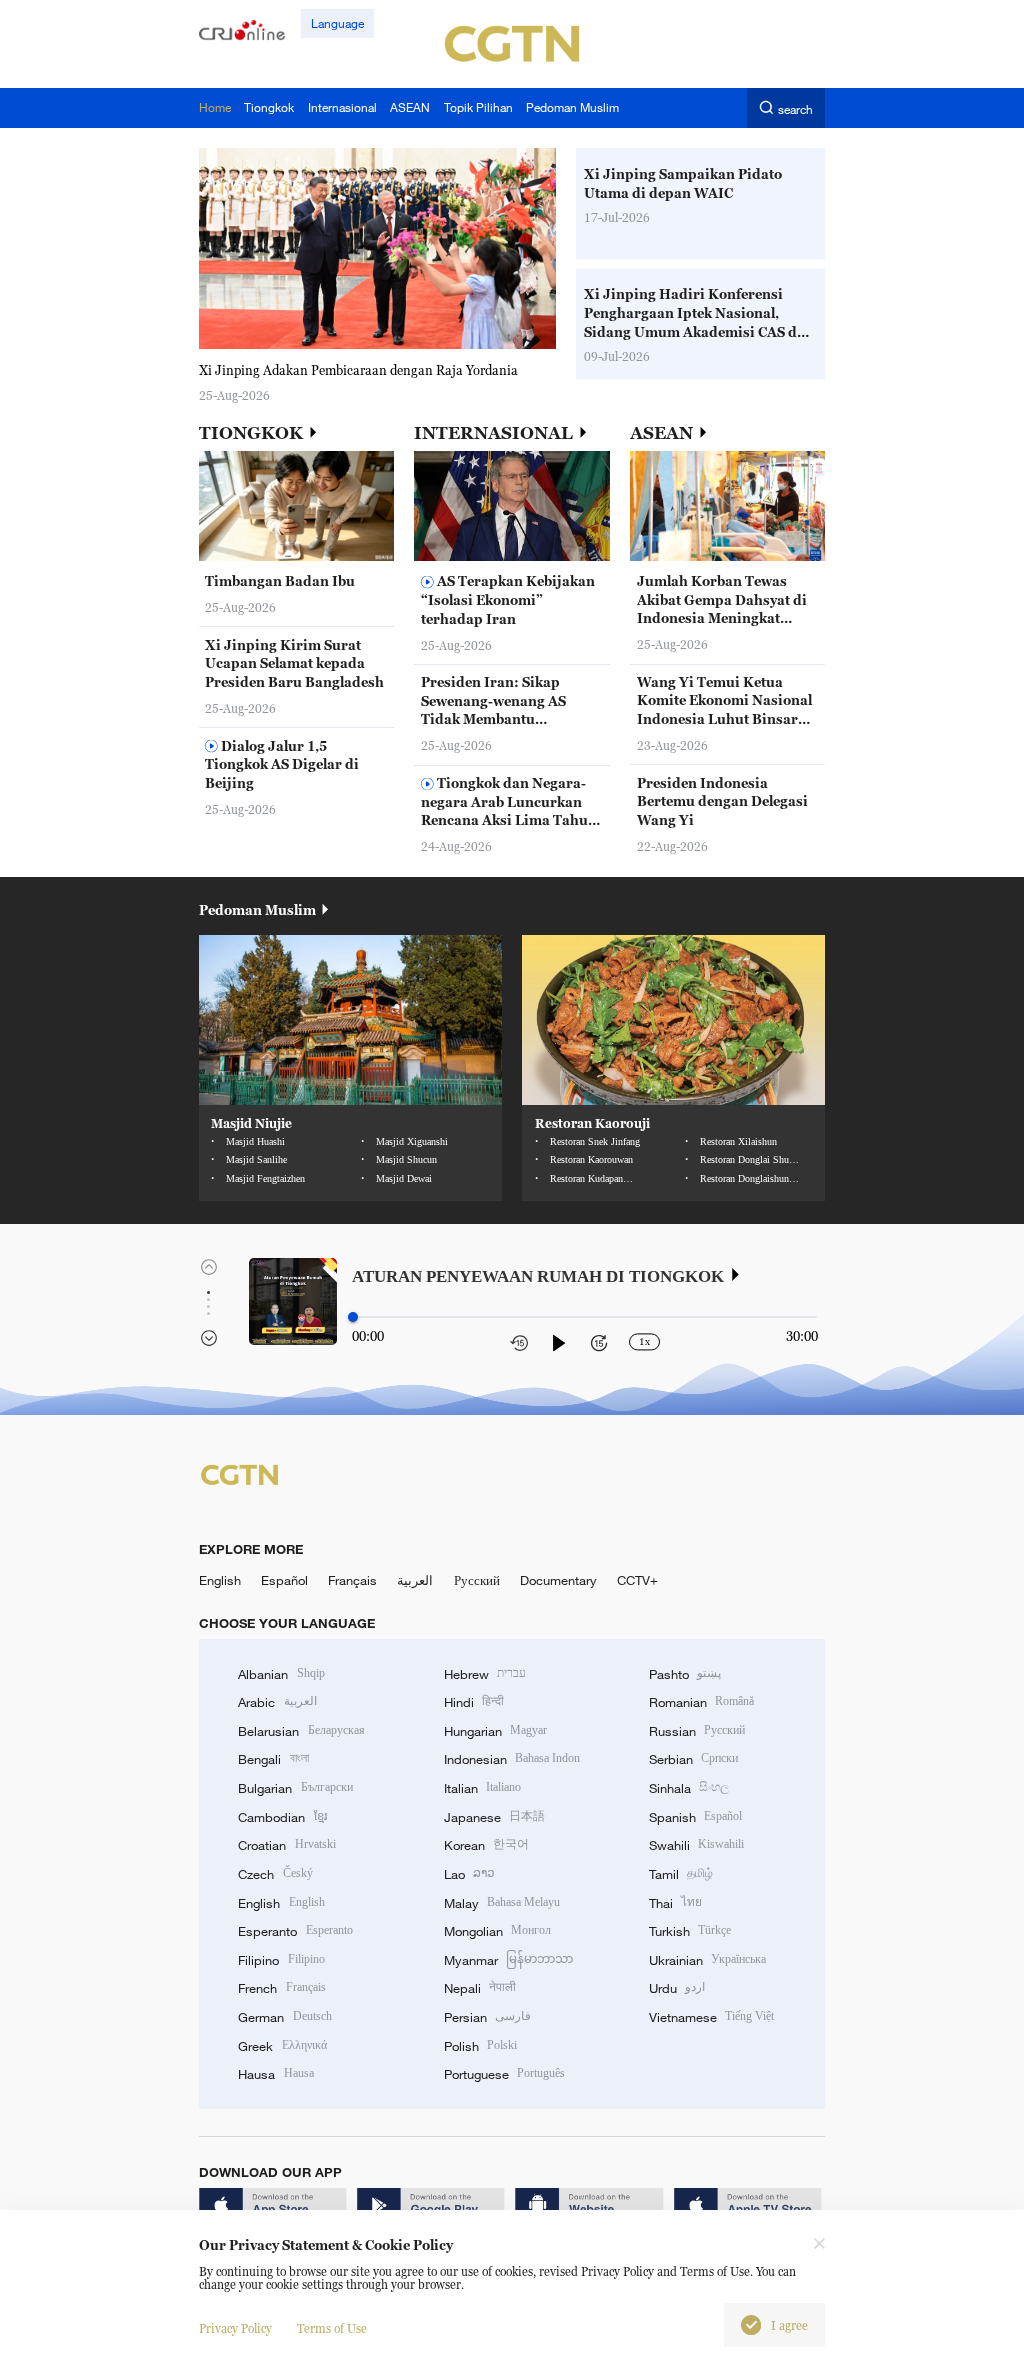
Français (352, 1580)
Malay (502, 1903)
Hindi (474, 1702)
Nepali (480, 1988)
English (220, 1580)
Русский (477, 1580)
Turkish (690, 1931)
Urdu (677, 1988)
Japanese (494, 1817)
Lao (469, 1874)
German (284, 2017)
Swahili (696, 1845)
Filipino (281, 1960)
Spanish (695, 1817)
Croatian (286, 1845)
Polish (480, 2046)
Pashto (685, 1674)
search (795, 108)
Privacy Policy (235, 2328)
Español (284, 1580)
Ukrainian (707, 1960)
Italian (482, 1788)
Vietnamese (711, 2017)
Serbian (693, 1759)
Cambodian (282, 1817)
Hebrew (485, 1674)
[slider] (353, 1317)
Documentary (558, 1580)
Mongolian (497, 1931)
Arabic (277, 1702)
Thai (675, 1903)
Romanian (701, 1702)
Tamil (681, 1874)
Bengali (273, 1759)
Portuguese (504, 2074)
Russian (697, 1731)
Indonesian (512, 1759)
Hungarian (495, 1731)
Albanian (281, 1674)
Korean (486, 1845)
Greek (282, 2046)
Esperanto (295, 1931)
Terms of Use (332, 2328)
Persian (487, 2017)
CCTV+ (637, 1580)
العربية (415, 1580)
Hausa (275, 2074)
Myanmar (508, 1960)
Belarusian (301, 1731)
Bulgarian (295, 1788)
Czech (275, 1874)
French (281, 1988)
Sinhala (689, 1788)
